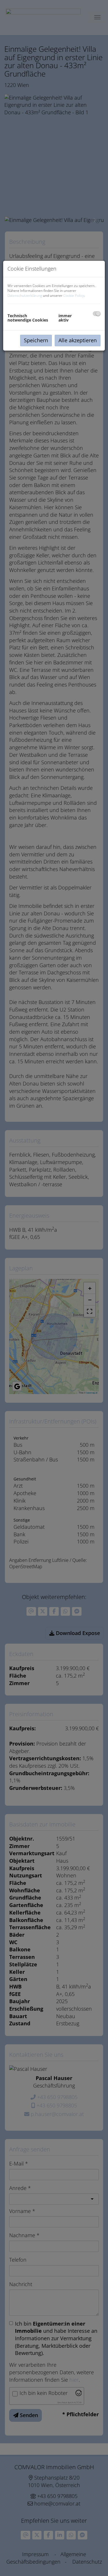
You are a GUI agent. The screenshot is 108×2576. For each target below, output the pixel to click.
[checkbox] (97, 314)
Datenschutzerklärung (25, 295)
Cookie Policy (74, 295)
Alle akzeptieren (78, 340)
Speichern (36, 340)
